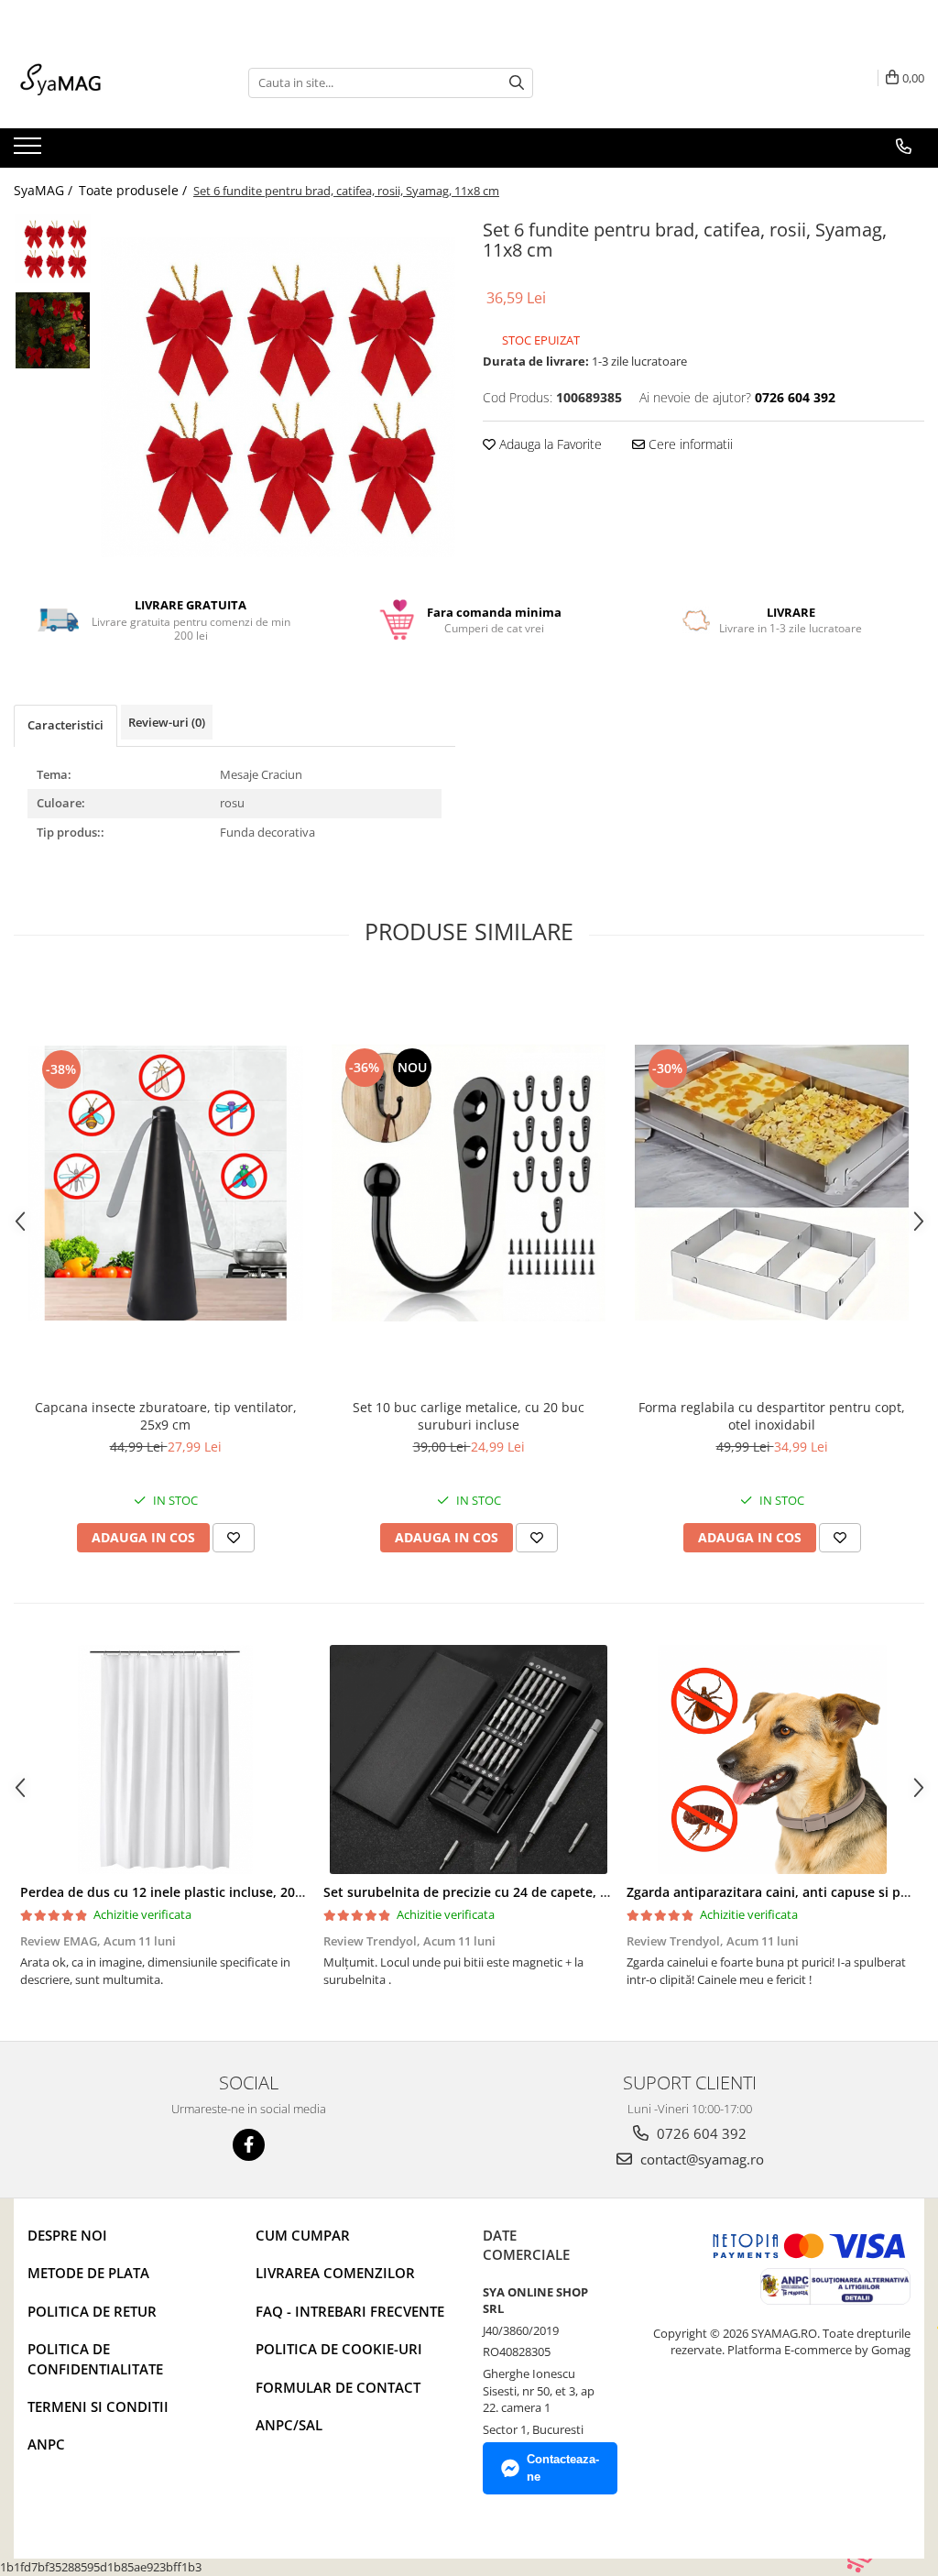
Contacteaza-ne (563, 2468)
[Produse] (30, 151)
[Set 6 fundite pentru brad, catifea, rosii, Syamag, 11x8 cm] (278, 397)
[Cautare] (517, 83)
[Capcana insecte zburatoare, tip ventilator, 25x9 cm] (166, 1183)
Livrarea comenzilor (335, 2273)
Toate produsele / (135, 190)
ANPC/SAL (289, 2425)
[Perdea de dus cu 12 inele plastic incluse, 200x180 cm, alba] (165, 1759)
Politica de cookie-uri (339, 2349)
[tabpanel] (278, 397)
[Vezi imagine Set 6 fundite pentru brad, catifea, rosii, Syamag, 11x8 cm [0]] (53, 249)
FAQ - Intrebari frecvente (350, 2311)
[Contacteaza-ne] (904, 147)
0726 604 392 (700, 2133)
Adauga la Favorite (549, 444)
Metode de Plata (88, 2273)
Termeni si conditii (98, 2406)
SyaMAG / (45, 190)
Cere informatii (689, 444)
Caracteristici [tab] (65, 725)
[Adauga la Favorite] (234, 1538)
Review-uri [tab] (167, 722)
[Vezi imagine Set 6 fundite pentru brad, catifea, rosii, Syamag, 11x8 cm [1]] (53, 330)
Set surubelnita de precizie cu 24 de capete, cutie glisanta (504, 1892)
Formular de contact (338, 2387)
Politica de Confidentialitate (95, 2358)
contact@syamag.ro (700, 2159)
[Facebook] (249, 2145)
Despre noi (67, 2235)
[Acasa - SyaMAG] (105, 82)
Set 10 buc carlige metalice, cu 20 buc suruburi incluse (469, 1416)
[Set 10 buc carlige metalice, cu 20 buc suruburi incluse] (469, 1183)
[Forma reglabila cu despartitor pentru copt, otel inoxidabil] (772, 1183)
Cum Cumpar (303, 2235)
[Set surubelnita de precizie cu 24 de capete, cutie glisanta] (469, 1759)
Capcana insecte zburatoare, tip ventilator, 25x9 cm (166, 1416)
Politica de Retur (92, 2311)
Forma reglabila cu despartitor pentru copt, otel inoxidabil (772, 1416)
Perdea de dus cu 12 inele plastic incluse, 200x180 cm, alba (204, 1892)
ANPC (46, 2444)
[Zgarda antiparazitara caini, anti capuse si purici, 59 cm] (772, 1759)
